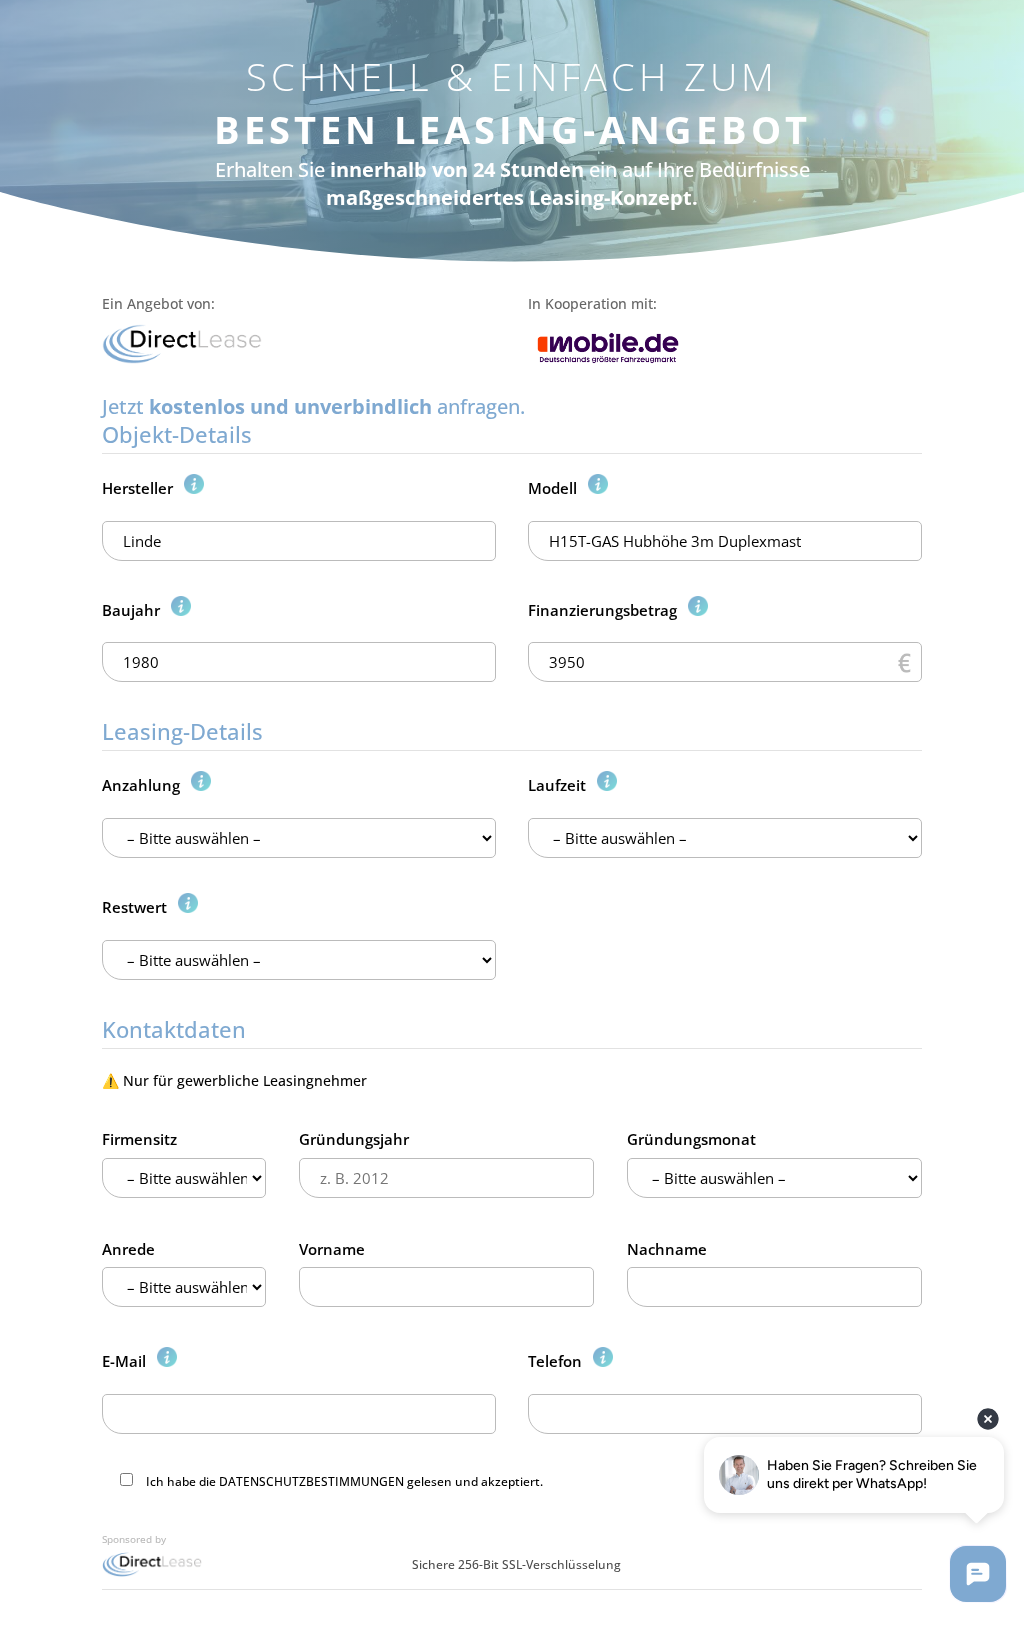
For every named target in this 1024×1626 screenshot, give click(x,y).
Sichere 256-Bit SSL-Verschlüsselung (516, 1564)
